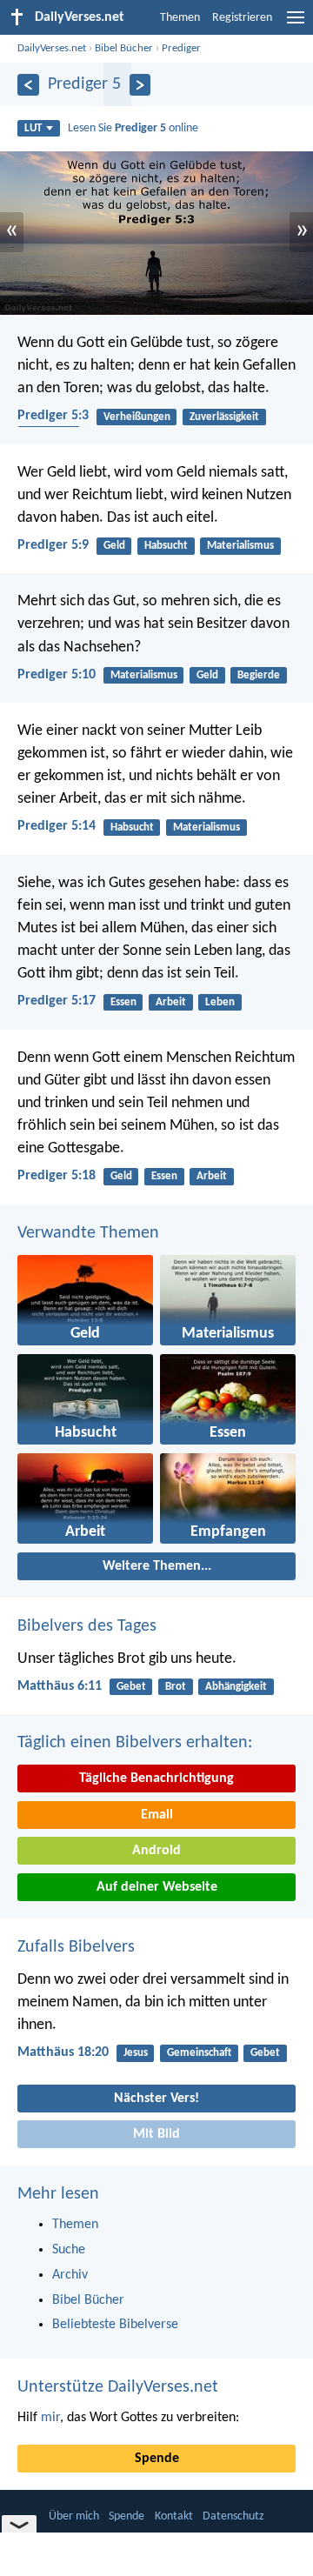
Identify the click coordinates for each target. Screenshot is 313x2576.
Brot (176, 1687)
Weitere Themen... (157, 1566)
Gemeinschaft (199, 2053)
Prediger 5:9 (53, 545)
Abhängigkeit (236, 1687)
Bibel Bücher (124, 48)
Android (156, 1851)
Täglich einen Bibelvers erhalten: (135, 1743)
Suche (69, 2250)
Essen (123, 1002)
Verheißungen (137, 417)
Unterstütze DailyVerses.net (118, 2387)
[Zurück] (28, 85)
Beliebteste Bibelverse (115, 2325)
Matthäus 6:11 (60, 1686)
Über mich (74, 2516)
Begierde (259, 675)
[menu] (296, 24)
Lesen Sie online (133, 128)
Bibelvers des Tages (87, 1626)
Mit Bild (156, 2134)
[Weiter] (140, 85)
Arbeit (171, 1002)
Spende (157, 2459)
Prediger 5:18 (57, 1176)
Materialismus (240, 546)
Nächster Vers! (156, 2099)
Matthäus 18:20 (63, 2052)
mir (50, 2418)
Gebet (131, 1687)
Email (157, 1815)
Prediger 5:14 (57, 826)
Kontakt (174, 2516)
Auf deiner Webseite (157, 1887)
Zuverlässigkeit (224, 417)
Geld (114, 546)
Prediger (181, 48)
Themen (180, 18)
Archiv (70, 2275)
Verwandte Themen (88, 1233)
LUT (33, 128)
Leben (220, 1002)
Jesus (136, 2053)
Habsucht (166, 546)
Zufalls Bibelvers (76, 1947)
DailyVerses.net (52, 48)
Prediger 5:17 (57, 1001)
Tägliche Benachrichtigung (156, 1779)
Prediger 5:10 (57, 675)
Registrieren (242, 18)
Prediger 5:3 (53, 416)
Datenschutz (233, 2516)
